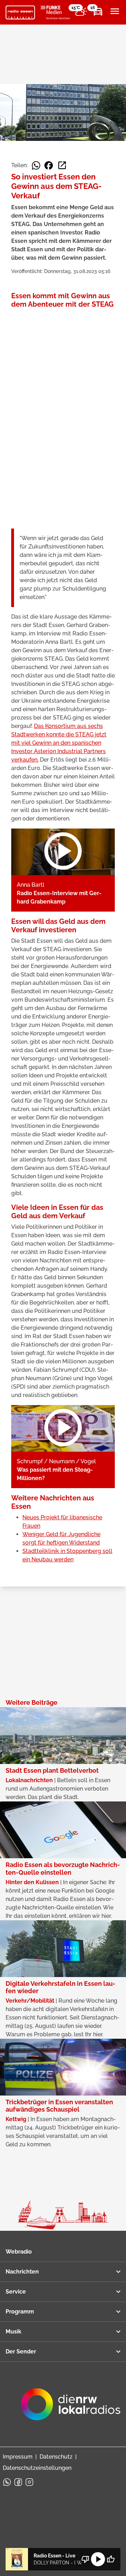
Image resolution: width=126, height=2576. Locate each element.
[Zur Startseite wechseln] (20, 13)
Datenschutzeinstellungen (37, 2468)
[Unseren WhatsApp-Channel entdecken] (7, 2482)
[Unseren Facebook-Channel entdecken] (18, 2482)
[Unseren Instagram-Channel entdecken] (29, 2482)
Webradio (19, 2252)
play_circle (98, 2559)
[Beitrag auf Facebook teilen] (49, 165)
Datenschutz (56, 2457)
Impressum (18, 2457)
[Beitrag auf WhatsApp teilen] (36, 165)
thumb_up (111, 2559)
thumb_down (85, 2559)
